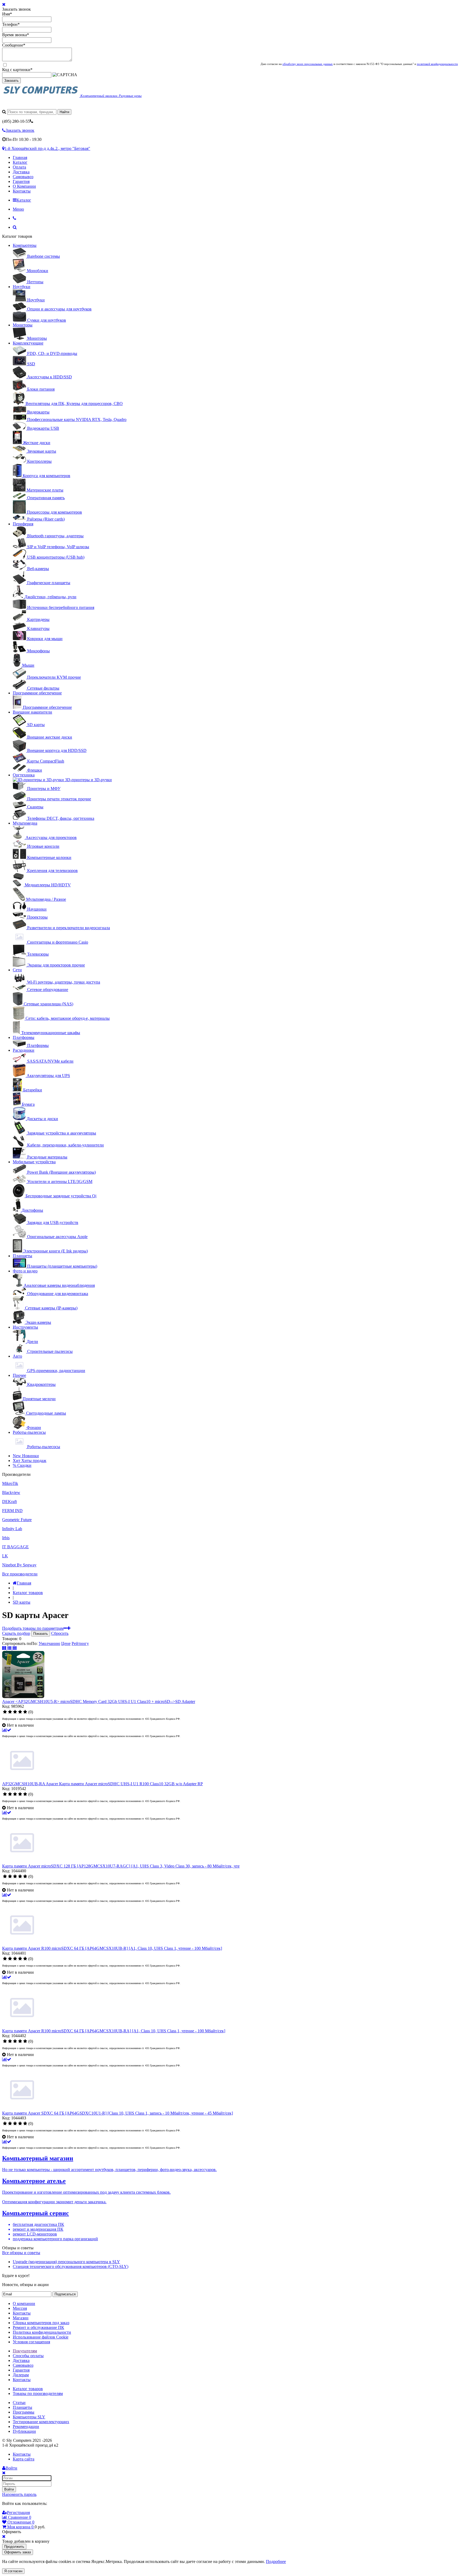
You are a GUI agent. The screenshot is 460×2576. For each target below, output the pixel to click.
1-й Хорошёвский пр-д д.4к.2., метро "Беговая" (47, 148)
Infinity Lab (12, 1529)
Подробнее (276, 2561)
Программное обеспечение (37, 693)
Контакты (22, 191)
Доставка (21, 172)
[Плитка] (5, 1648)
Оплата (19, 167)
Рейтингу (80, 1643)
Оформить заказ (18, 2552)
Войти (9, 2489)
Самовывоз (23, 177)
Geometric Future (17, 1520)
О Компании (24, 186)
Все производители (20, 1574)
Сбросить (60, 1633)
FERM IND (12, 1511)
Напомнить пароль (19, 2494)
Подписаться (65, 2294)
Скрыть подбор (16, 1633)
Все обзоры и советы (21, 2253)
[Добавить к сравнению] (7, 1730)
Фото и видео (25, 1271)
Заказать (11, 81)
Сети (17, 970)
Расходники (24, 1050)
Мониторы (23, 325)
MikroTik (10, 1483)
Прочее (19, 1375)
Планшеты (22, 1256)
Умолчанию (49, 1643)
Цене (66, 1643)
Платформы (24, 1037)
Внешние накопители (32, 712)
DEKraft (9, 1502)
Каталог (20, 162)
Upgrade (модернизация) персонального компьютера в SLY (66, 2262)
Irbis (6, 1538)
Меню (18, 209)
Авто (17, 1356)
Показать (41, 1634)
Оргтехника (24, 775)
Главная (20, 157)
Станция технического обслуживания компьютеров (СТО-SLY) (71, 2266)
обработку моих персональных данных (308, 64)
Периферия (23, 524)
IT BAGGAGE (15, 1547)
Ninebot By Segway (19, 1565)
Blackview (11, 1492)
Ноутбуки (22, 287)
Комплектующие (28, 343)
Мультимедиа (25, 823)
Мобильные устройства (34, 1162)
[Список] (10, 1648)
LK (5, 1556)
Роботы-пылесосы (29, 1432)
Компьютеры (25, 245)
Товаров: (10, 1639)
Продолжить (14, 2547)
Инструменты (25, 1327)
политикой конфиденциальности (437, 64)
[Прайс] (15, 1648)
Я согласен (13, 2571)
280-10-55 (16, 121)
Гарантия (21, 181)
